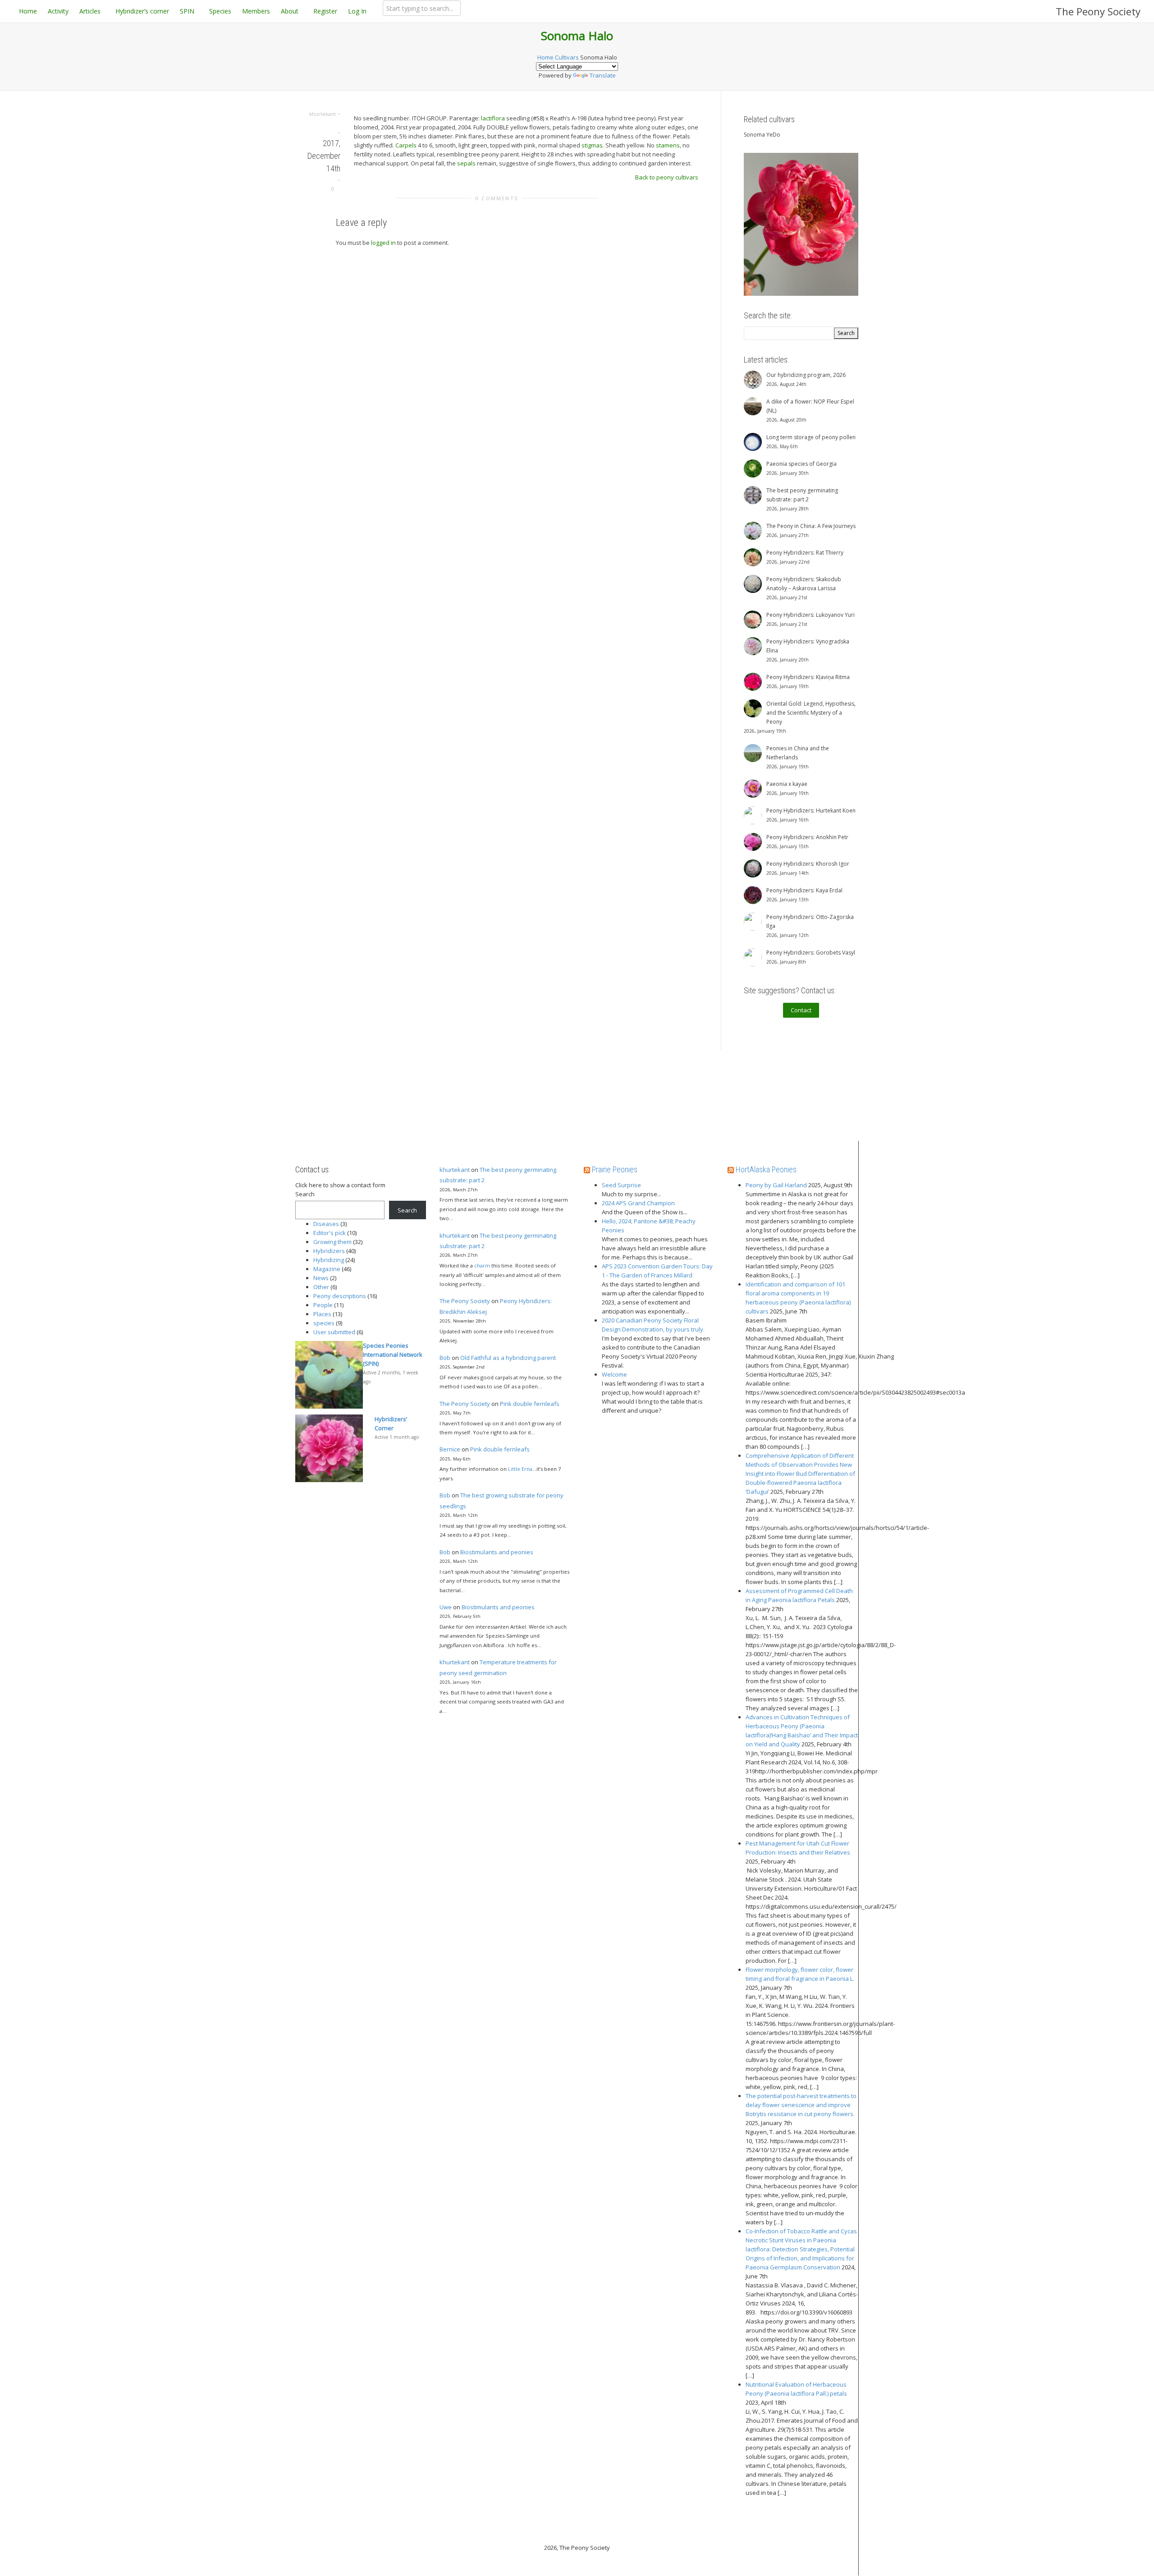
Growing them (332, 1242)
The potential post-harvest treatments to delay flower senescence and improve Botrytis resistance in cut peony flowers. (801, 2105)
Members (256, 11)
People (323, 1305)
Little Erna (520, 1469)
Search (305, 1194)
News (321, 1278)
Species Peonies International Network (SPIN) (393, 1355)
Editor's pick (330, 1233)
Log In (357, 11)
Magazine (327, 1269)
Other (321, 1287)
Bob (445, 1358)
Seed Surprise (621, 1185)
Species (220, 11)
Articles (91, 11)
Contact (801, 1010)
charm (482, 1265)
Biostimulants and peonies (497, 1552)
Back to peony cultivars (667, 177)
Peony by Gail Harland (776, 1185)
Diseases (326, 1224)
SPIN (188, 11)
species (324, 1323)
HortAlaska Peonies (766, 1169)
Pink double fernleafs (530, 1404)
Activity (58, 11)
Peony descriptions (340, 1296)
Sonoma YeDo (762, 135)
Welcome (614, 1374)
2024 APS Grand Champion (638, 1203)
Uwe (446, 1607)
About (291, 11)
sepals (466, 163)
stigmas (592, 145)
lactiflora (493, 118)
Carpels (406, 145)
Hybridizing (329, 1260)
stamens (668, 145)
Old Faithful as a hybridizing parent (508, 1358)
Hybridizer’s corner (142, 11)
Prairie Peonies (615, 1169)
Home (28, 11)
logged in (383, 243)
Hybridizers (329, 1251)
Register (325, 11)
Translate (603, 75)
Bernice (450, 1449)
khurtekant (455, 1170)
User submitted (334, 1332)
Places (322, 1314)
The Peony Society (1098, 11)
